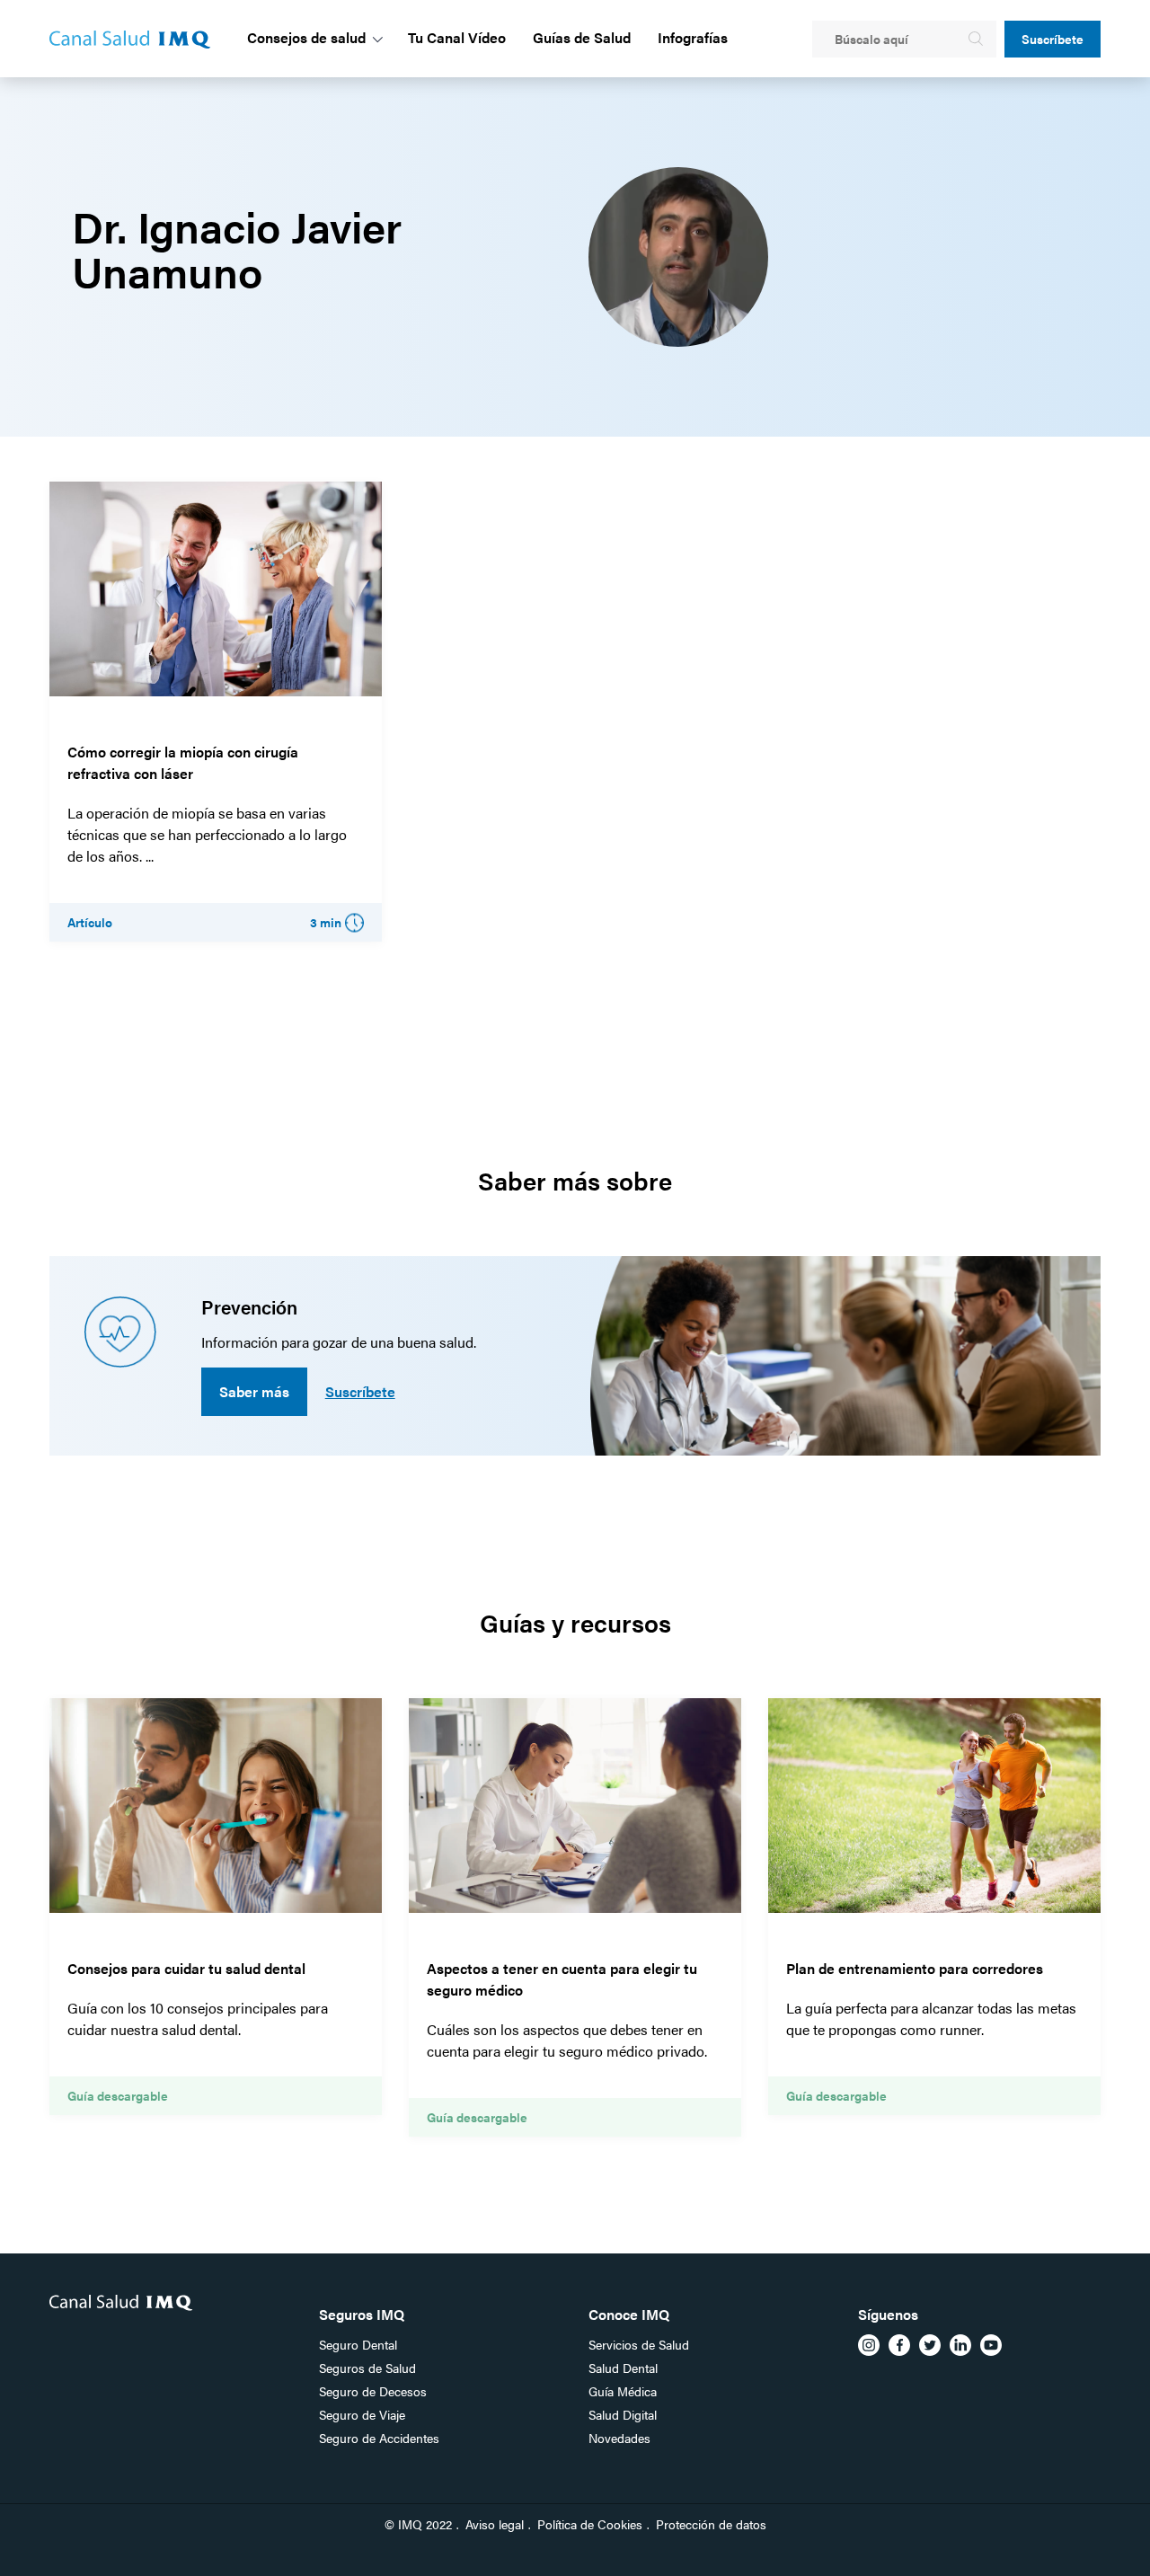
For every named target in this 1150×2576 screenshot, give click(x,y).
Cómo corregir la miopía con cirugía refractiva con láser (183, 762)
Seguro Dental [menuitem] (358, 2344)
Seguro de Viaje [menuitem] (362, 2414)
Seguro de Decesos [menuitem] (373, 2391)
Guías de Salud (582, 37)
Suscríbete (1053, 39)
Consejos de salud (306, 37)
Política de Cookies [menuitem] (590, 2524)
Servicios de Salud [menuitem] (639, 2344)
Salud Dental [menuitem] (623, 2368)
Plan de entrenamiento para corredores (915, 1968)
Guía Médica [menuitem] (623, 2391)
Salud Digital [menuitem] (623, 2414)
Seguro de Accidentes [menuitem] (379, 2438)
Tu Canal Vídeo (457, 37)
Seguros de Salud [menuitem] (367, 2368)
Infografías (693, 37)
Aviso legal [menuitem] (495, 2524)
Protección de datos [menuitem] (711, 2524)
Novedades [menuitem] (619, 2438)
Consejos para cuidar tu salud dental (186, 1968)
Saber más (254, 1391)
